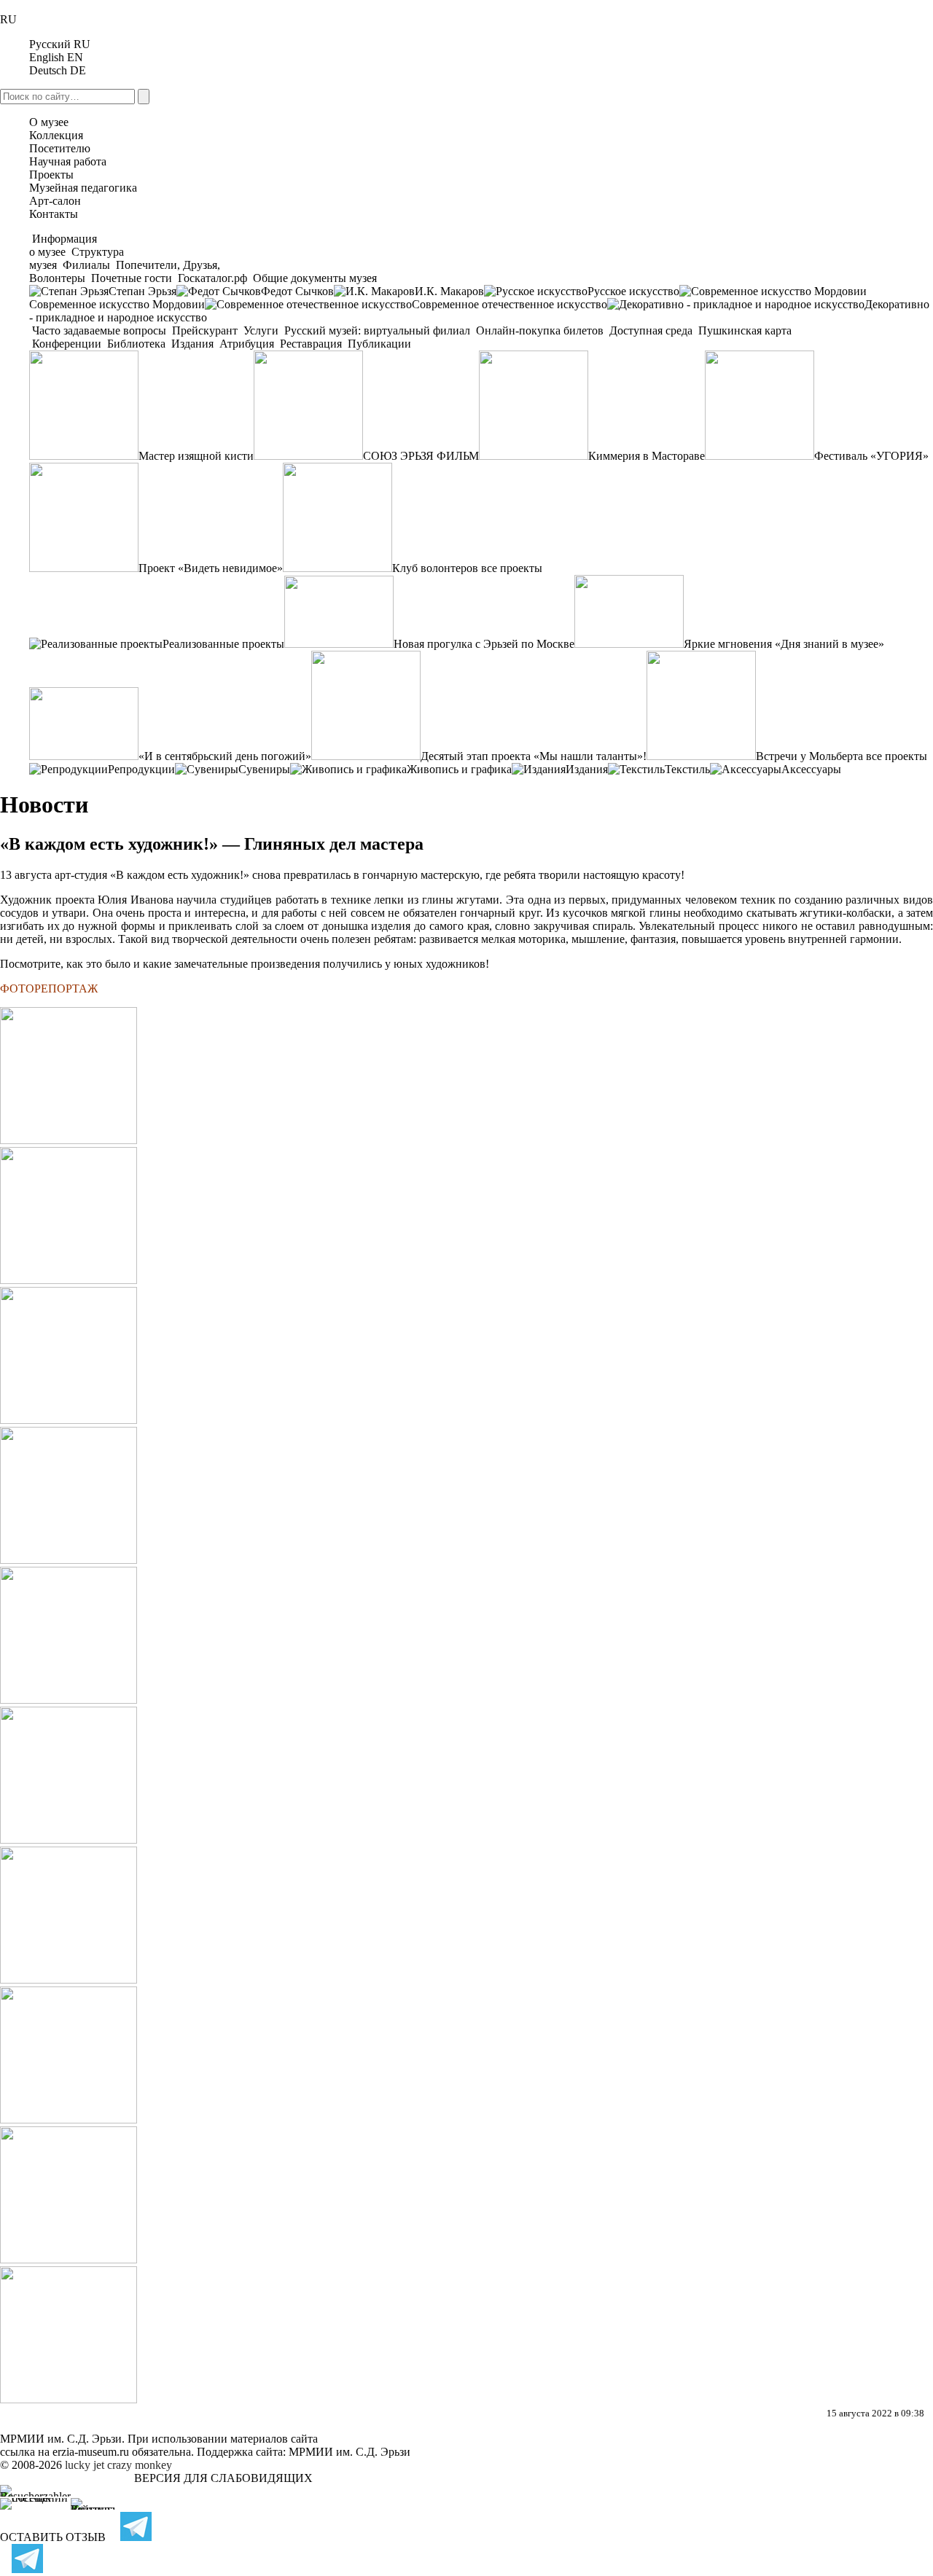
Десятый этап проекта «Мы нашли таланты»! (534, 756)
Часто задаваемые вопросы (99, 330)
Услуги (261, 330)
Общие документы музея (313, 278)
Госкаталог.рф (212, 278)
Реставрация (311, 344)
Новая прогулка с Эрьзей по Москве (484, 644)
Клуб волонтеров (435, 568)
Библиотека (136, 344)
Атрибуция (247, 344)
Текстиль (687, 769)
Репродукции (141, 769)
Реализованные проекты (223, 644)
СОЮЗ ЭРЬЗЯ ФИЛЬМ (421, 456)
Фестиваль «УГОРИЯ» (871, 456)
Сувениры (264, 769)
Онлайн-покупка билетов (540, 330)
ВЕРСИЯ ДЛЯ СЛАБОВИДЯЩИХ (223, 2478)
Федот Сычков (297, 291)
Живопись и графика (459, 769)
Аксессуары (811, 769)
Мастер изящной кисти (196, 456)
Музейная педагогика (83, 188)
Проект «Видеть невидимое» (211, 568)
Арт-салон (55, 201)
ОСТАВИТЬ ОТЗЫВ (53, 2537)
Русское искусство (633, 291)
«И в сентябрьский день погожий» (225, 756)
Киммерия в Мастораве (647, 456)
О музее (49, 122)
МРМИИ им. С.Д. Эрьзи (350, 2452)
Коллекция (56, 135)
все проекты (512, 568)
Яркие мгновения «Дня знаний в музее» (784, 644)
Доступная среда (651, 330)
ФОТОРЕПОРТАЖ (49, 988)
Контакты (54, 214)
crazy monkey (140, 2465)
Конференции (67, 344)
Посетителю (60, 148)
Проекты (51, 175)
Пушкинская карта (743, 330)
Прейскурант (205, 330)
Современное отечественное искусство (510, 304)
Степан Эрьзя (143, 291)
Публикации (378, 344)
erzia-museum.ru (91, 2452)
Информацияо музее (63, 245)
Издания (192, 344)
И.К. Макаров (449, 291)
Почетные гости (132, 278)
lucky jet (85, 2465)
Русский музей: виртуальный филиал (377, 330)
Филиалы (86, 265)
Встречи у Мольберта (809, 756)
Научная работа (68, 161)
